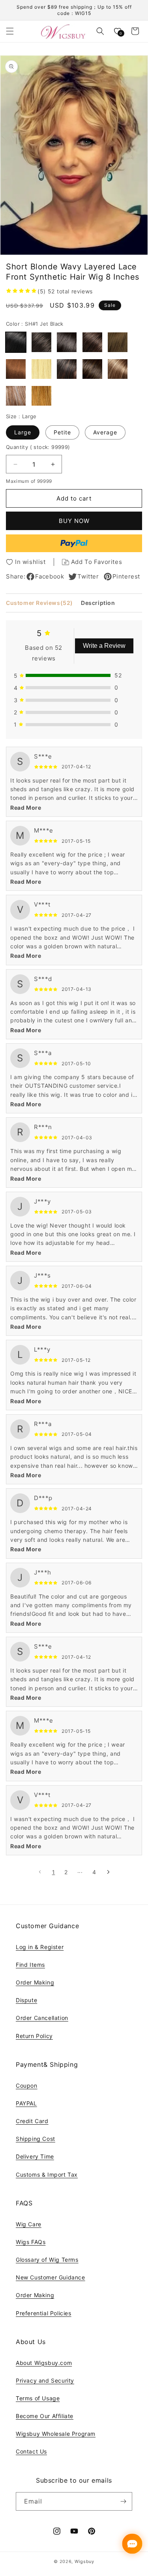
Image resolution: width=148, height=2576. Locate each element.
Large (23, 432)
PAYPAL (26, 2103)
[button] (10, 31)
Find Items (30, 1965)
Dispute (26, 2000)
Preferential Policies (44, 2313)
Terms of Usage (38, 2398)
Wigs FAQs (31, 2242)
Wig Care (29, 2224)
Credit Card (32, 2121)
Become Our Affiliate (45, 2416)
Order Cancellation (42, 2018)
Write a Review (104, 646)
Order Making (35, 1982)
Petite (62, 432)
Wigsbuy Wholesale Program (56, 2434)
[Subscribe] (123, 2501)
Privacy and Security (45, 2380)
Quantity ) (38, 447)
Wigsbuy (84, 2561)
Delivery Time (35, 2156)
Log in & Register (40, 1947)
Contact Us (31, 2451)
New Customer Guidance (51, 2277)
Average (105, 432)
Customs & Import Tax (47, 2174)
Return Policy (34, 2036)
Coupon (27, 2085)
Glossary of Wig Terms (47, 2260)
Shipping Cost (36, 2139)
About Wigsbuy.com (44, 2363)
